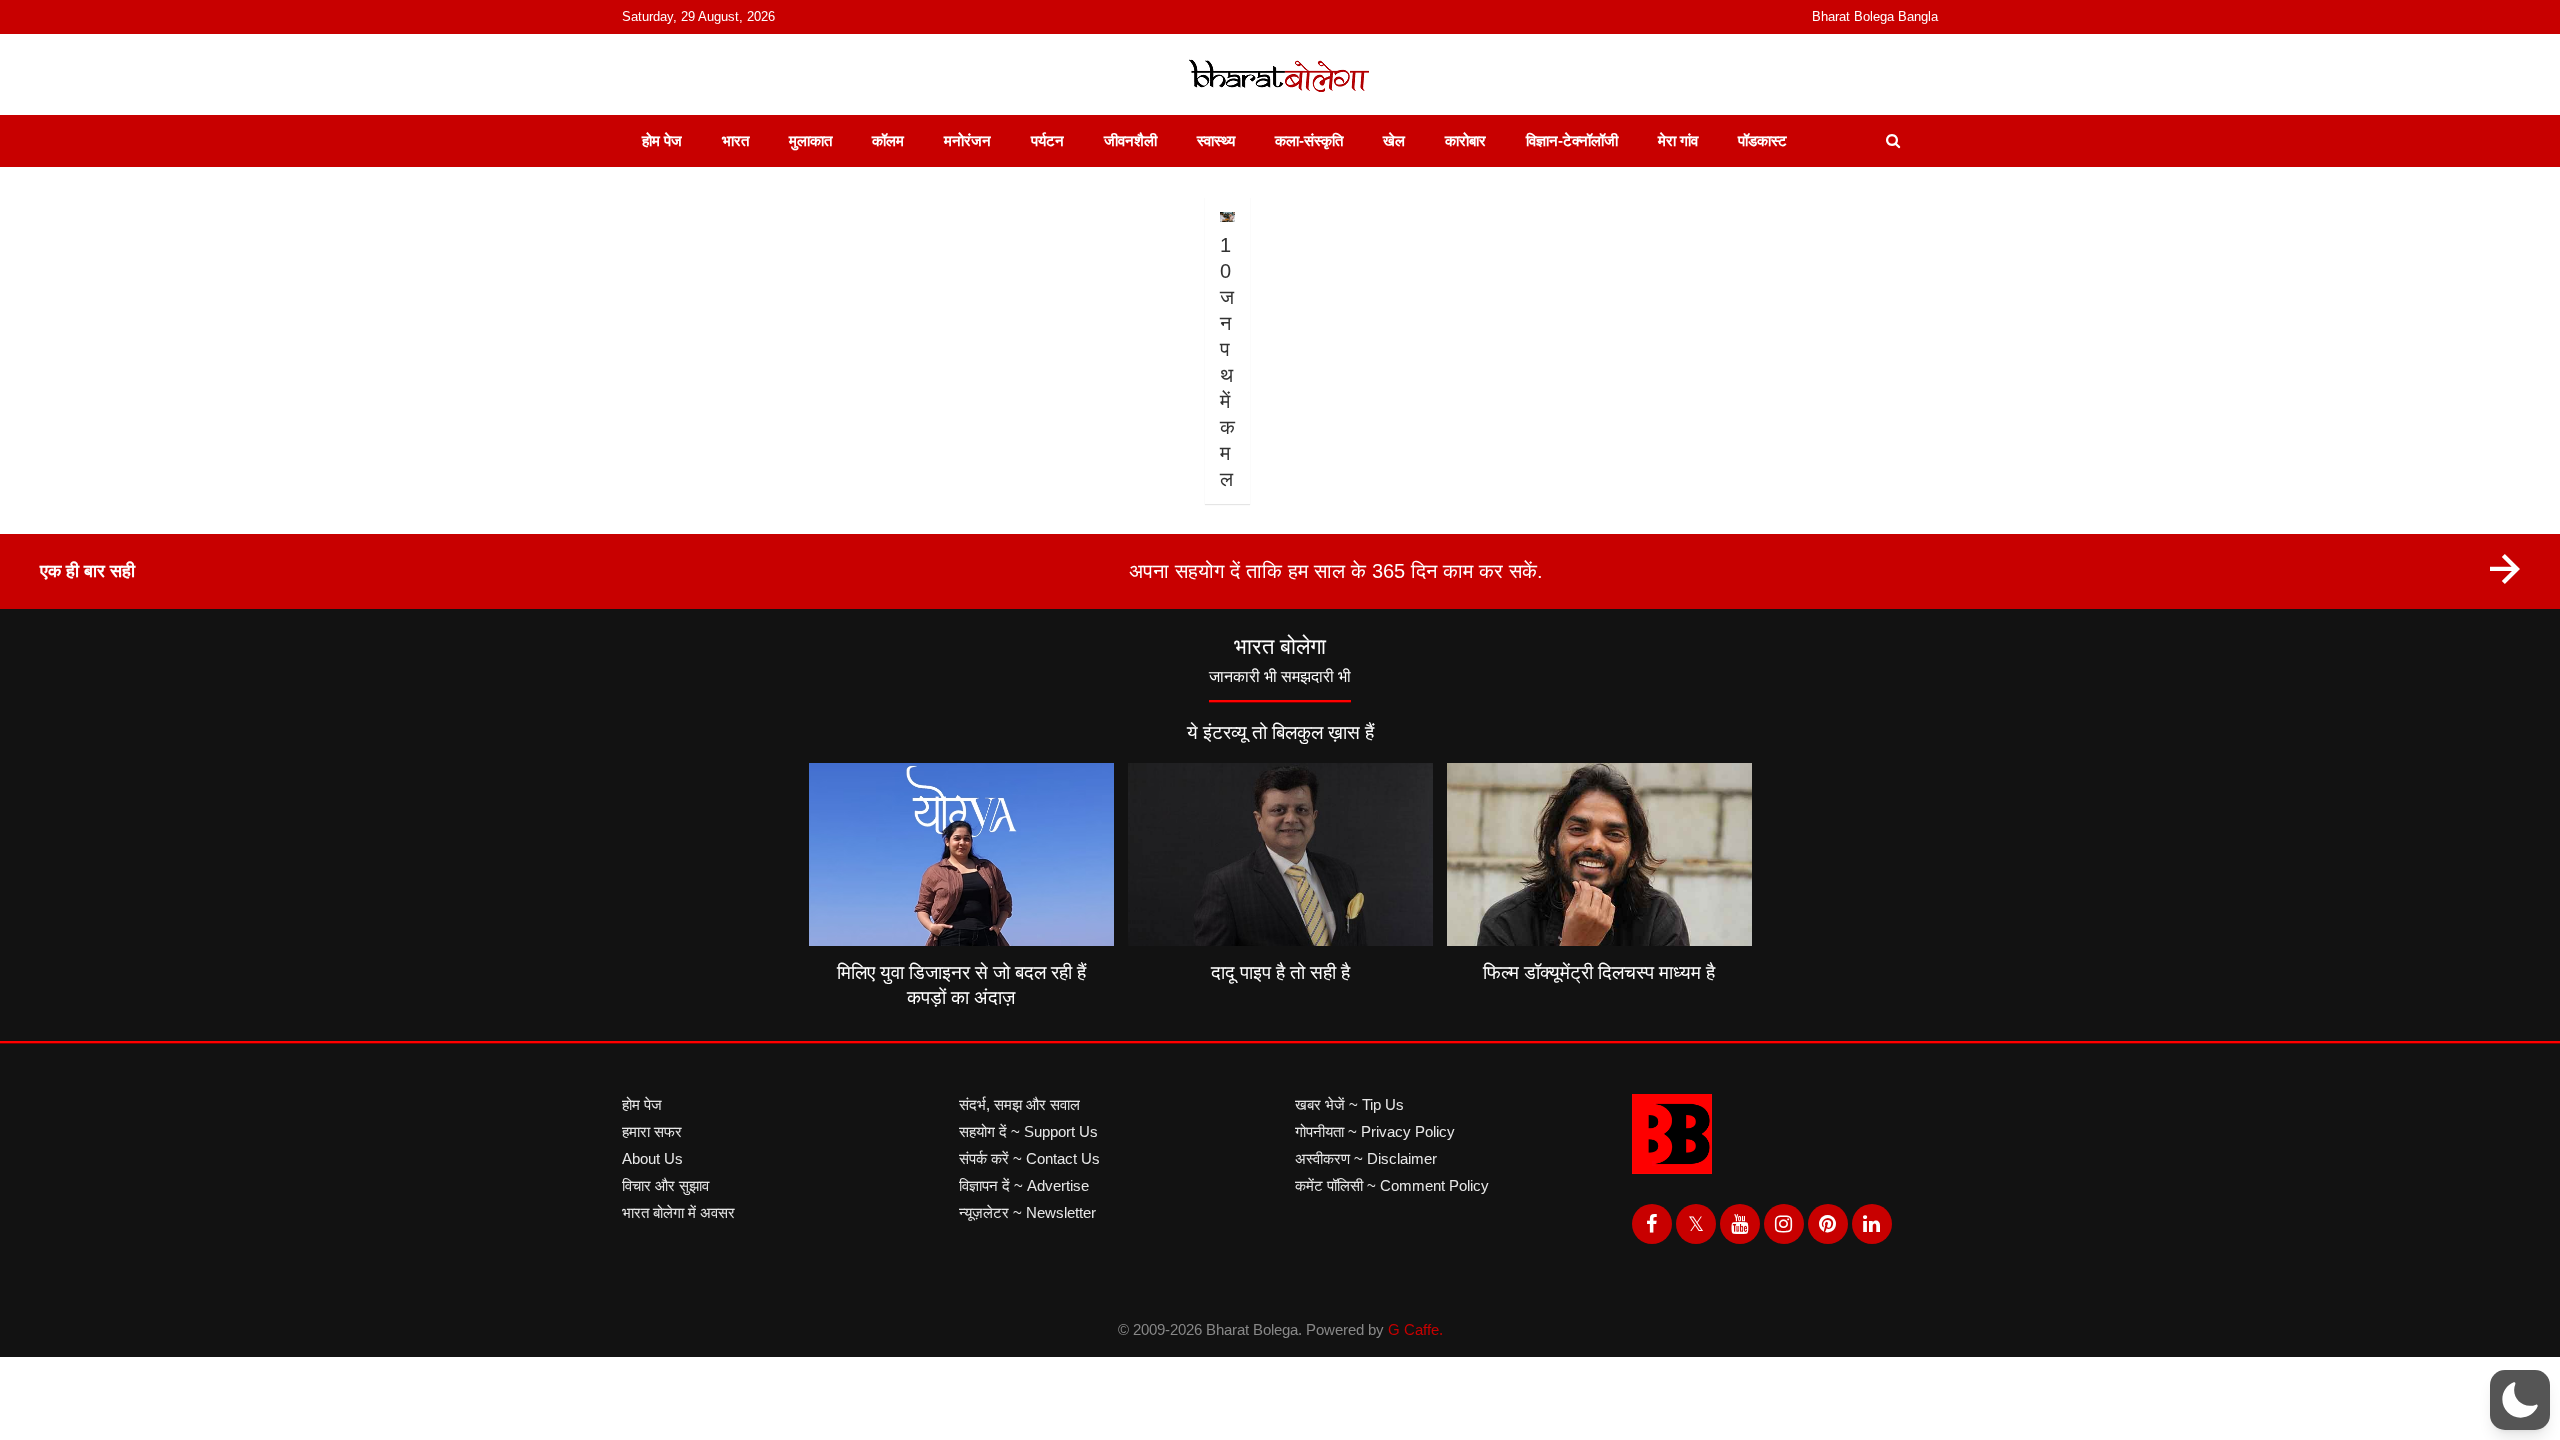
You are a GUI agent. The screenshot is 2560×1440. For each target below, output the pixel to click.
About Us (652, 1158)
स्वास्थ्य (1216, 140)
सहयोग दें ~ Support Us (1028, 1131)
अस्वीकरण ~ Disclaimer (1366, 1158)
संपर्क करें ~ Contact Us (1029, 1158)
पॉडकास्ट (1762, 140)
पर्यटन (1047, 140)
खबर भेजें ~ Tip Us (1349, 1104)
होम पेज (662, 140)
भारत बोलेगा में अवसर (678, 1212)
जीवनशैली (1130, 140)
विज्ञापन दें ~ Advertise (1024, 1185)
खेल (1394, 140)
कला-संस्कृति (1309, 140)
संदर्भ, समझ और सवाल (1019, 1104)
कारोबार (1465, 140)
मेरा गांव (1678, 140)
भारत (735, 140)
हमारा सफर (652, 1131)
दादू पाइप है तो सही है (1280, 972)
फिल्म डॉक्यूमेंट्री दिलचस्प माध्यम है (1599, 972)
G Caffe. (1415, 1329)
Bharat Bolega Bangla (1875, 16)
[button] (2520, 1400)
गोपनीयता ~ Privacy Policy (1375, 1131)
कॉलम (888, 140)
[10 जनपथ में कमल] (1227, 217)
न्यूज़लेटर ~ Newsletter (1027, 1212)
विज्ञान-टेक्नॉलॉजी (1572, 140)
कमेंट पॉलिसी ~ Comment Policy (1392, 1185)
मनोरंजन (967, 140)
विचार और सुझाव (665, 1185)
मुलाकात (810, 140)
